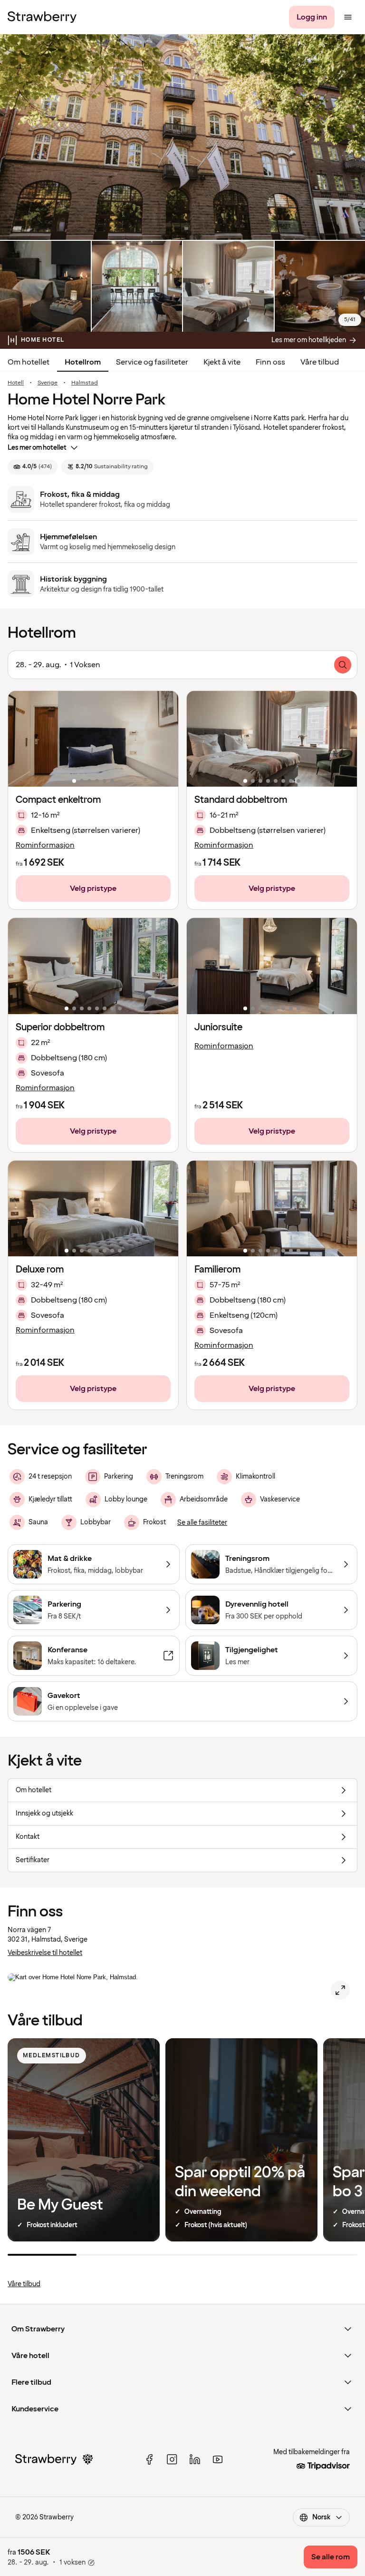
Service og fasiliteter (152, 362)
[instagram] (172, 2459)
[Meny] (348, 17)
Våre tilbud (320, 362)
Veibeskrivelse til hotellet (45, 1953)
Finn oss (270, 362)
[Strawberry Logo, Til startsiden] (42, 17)
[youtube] (218, 2459)
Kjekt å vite (222, 362)
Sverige (48, 383)
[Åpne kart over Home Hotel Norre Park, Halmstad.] (340, 1990)
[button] (93, 739)
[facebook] (149, 2459)
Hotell (16, 383)
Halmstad (85, 383)
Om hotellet (29, 362)
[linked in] (195, 2459)
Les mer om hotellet (37, 448)
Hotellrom (83, 362)
